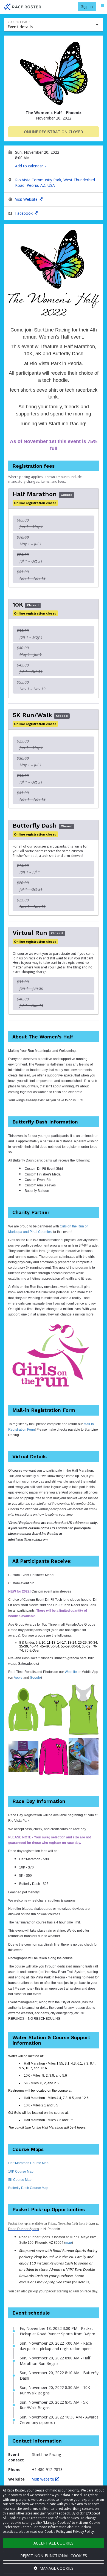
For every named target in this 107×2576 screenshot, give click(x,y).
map (69, 2243)
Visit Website (27, 199)
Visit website (44, 2479)
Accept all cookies (54, 2543)
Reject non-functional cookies (54, 2556)
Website (71, 1672)
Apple (18, 1678)
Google (35, 1678)
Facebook (24, 213)
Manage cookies (56, 2568)
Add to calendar (30, 166)
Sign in (87, 6)
